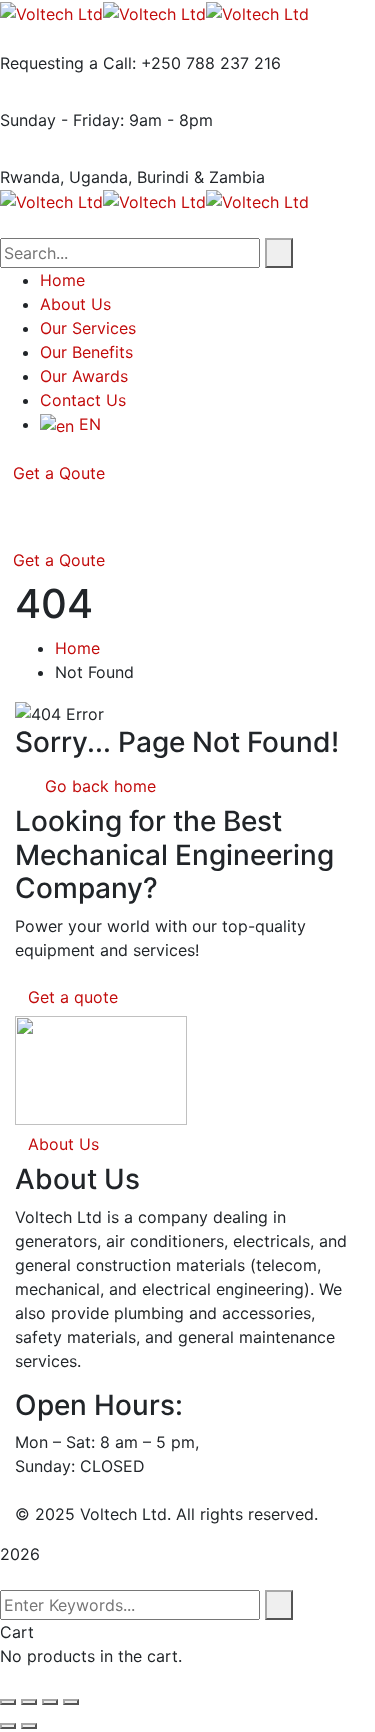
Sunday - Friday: (62, 120)
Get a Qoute (59, 473)
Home (77, 648)
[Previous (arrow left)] (8, 1726)
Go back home (98, 786)
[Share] (50, 1702)
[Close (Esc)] (71, 1702)
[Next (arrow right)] (29, 1726)
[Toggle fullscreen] (29, 1702)
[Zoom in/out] (8, 1702)
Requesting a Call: (68, 63)
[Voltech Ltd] (51, 12)
